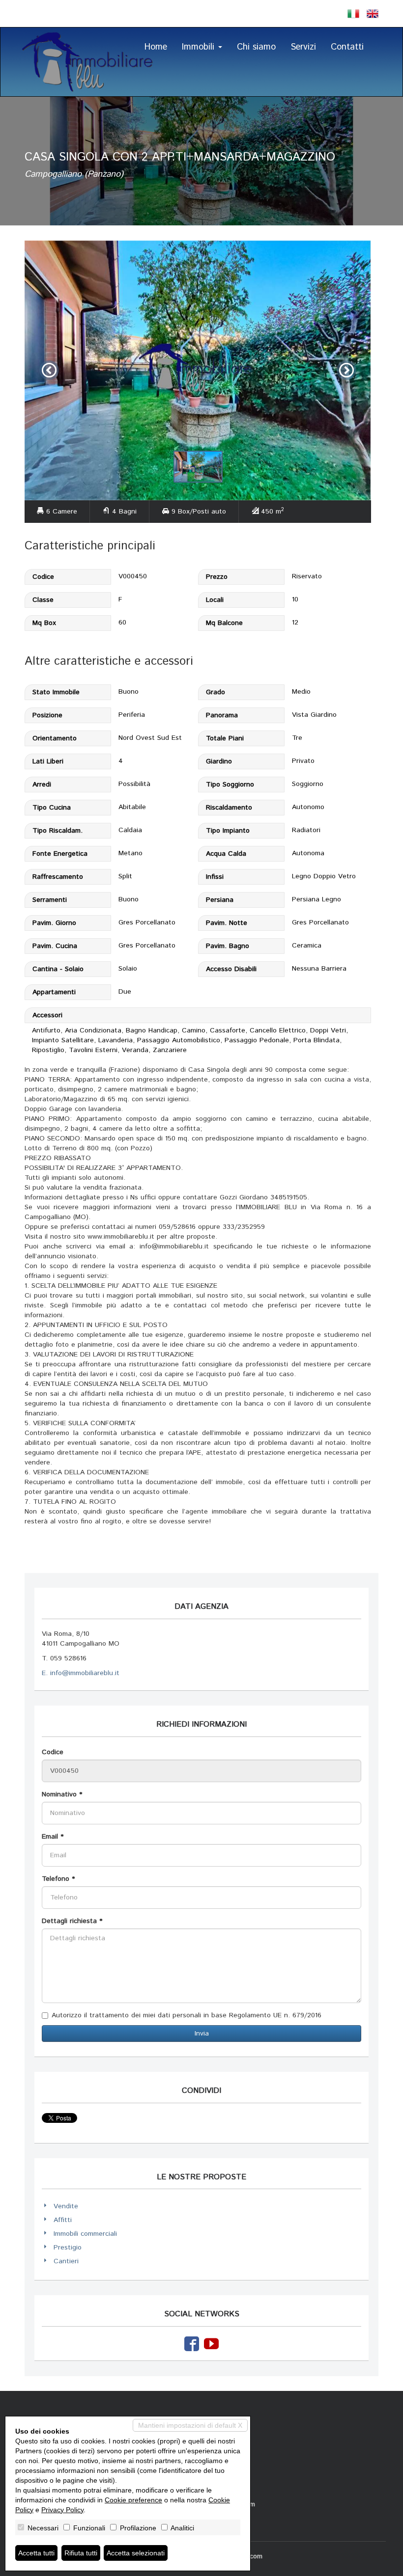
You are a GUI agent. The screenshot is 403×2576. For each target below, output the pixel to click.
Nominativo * (62, 1794)
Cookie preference (133, 2500)
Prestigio (68, 2248)
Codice (53, 1752)
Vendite (66, 2206)
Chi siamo (256, 47)
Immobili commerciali (85, 2234)
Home (156, 47)
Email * (53, 1837)
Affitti (63, 2220)
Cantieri (66, 2261)
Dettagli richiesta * (72, 1921)
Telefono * (58, 1879)
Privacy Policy (62, 2510)
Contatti (347, 47)
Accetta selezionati (136, 2553)
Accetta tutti (36, 2553)
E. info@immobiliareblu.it (81, 1673)
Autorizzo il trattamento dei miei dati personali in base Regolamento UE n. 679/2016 (187, 2015)
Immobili (200, 47)
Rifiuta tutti (81, 2553)
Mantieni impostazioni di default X (190, 2425)
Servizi (303, 47)
